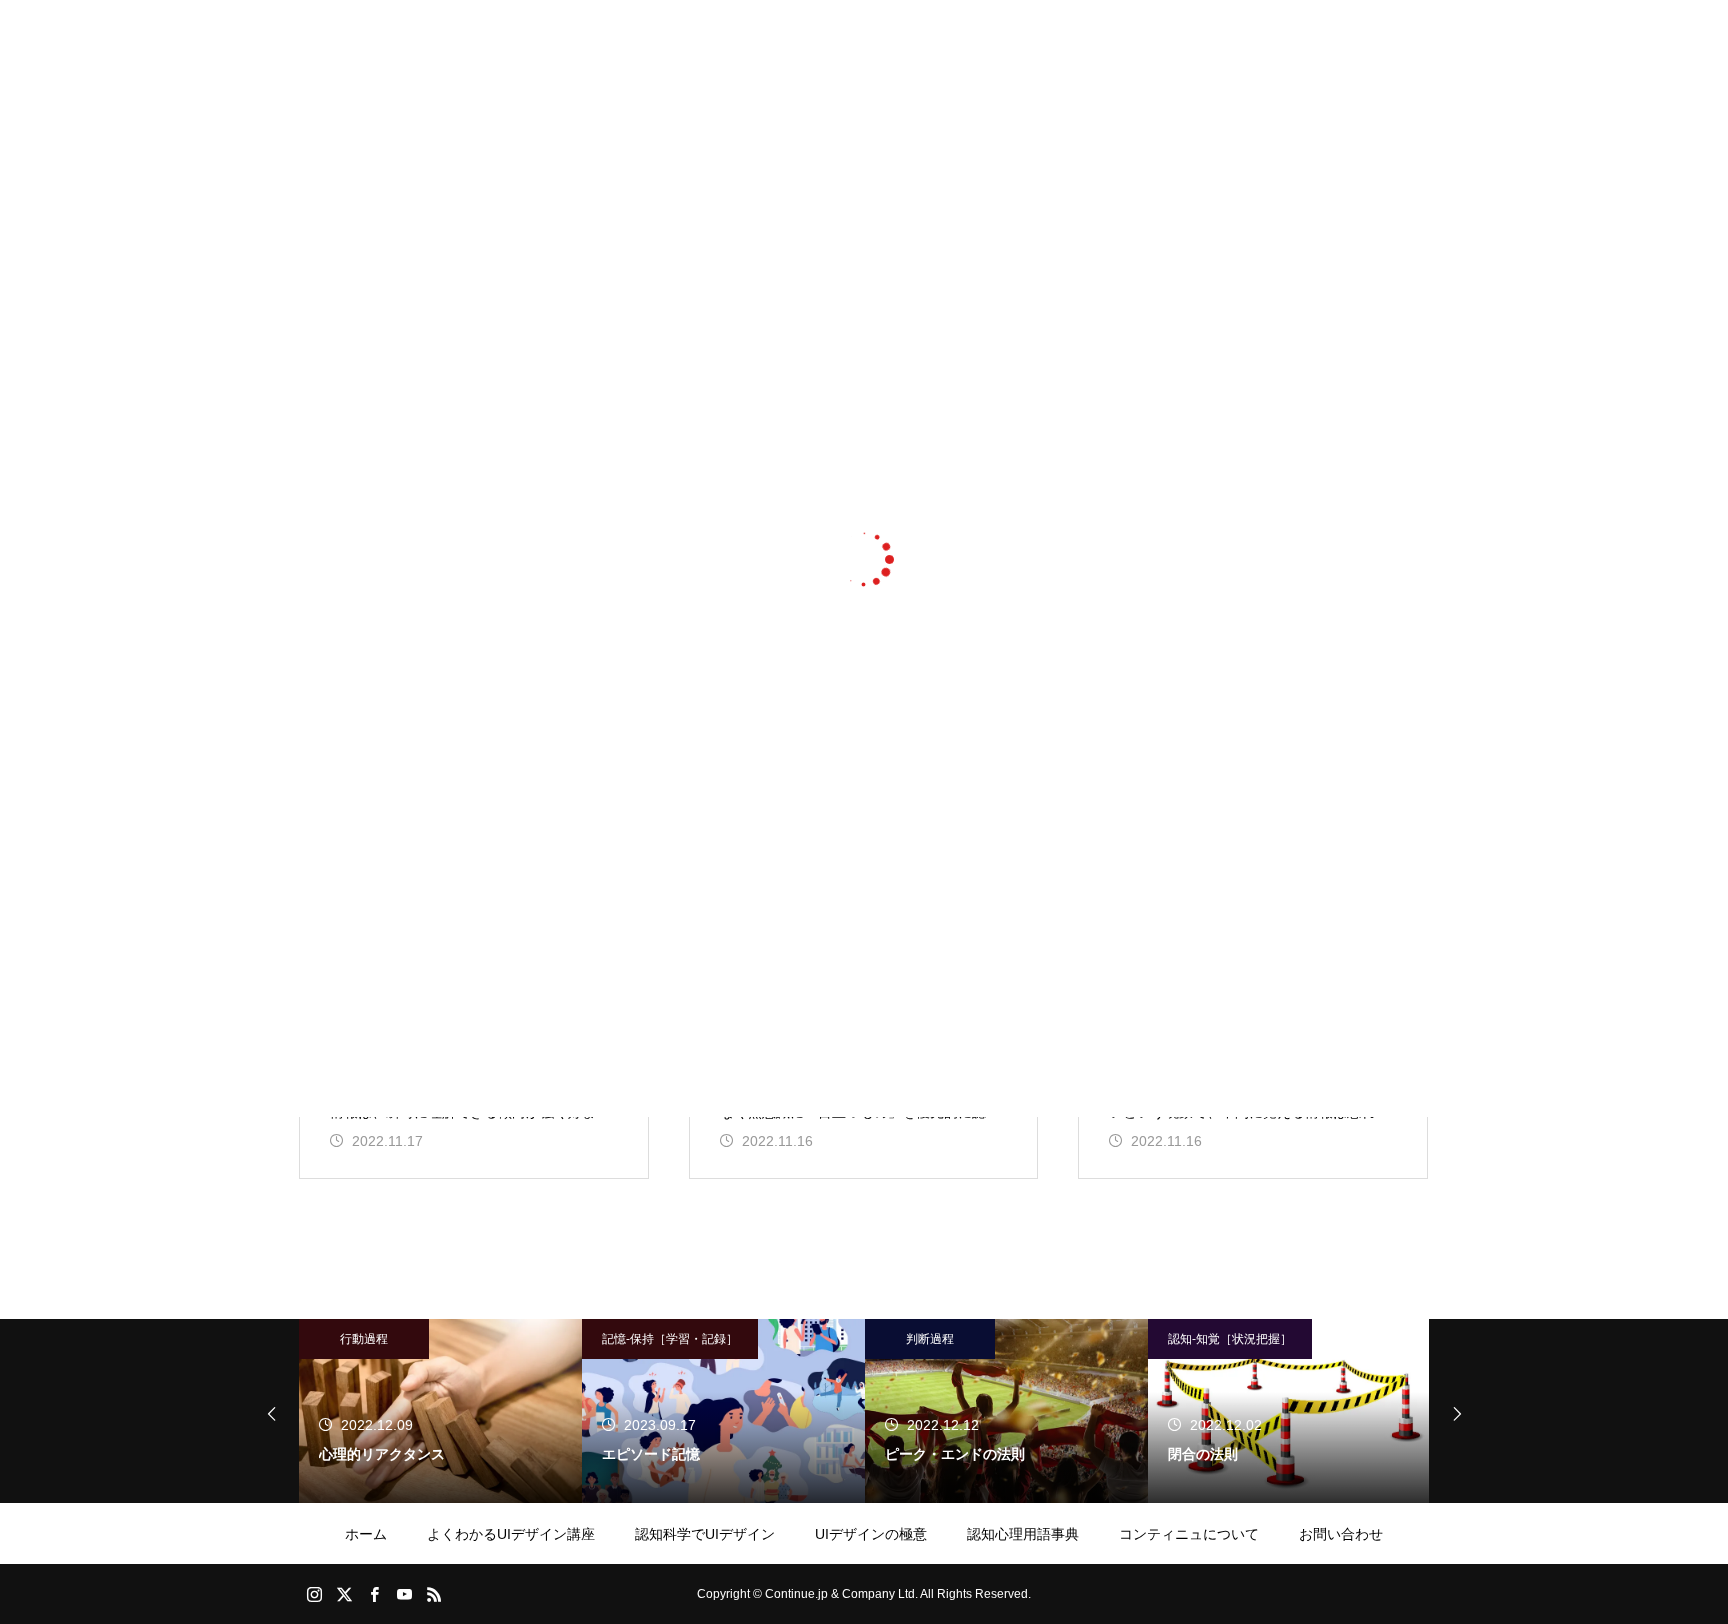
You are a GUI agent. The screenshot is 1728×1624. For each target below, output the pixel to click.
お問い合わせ (1341, 1534)
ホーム (366, 1534)
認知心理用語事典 (1023, 1534)
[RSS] (434, 1594)
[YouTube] (404, 1594)
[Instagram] (314, 1594)
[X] (344, 1594)
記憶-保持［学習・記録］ (670, 1339)
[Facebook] (374, 1594)
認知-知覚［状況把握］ (1230, 1339)
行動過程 (364, 1339)
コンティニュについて (1189, 1534)
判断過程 (930, 1339)
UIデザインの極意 (871, 1534)
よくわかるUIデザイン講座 (511, 1534)
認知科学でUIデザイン (705, 1534)
